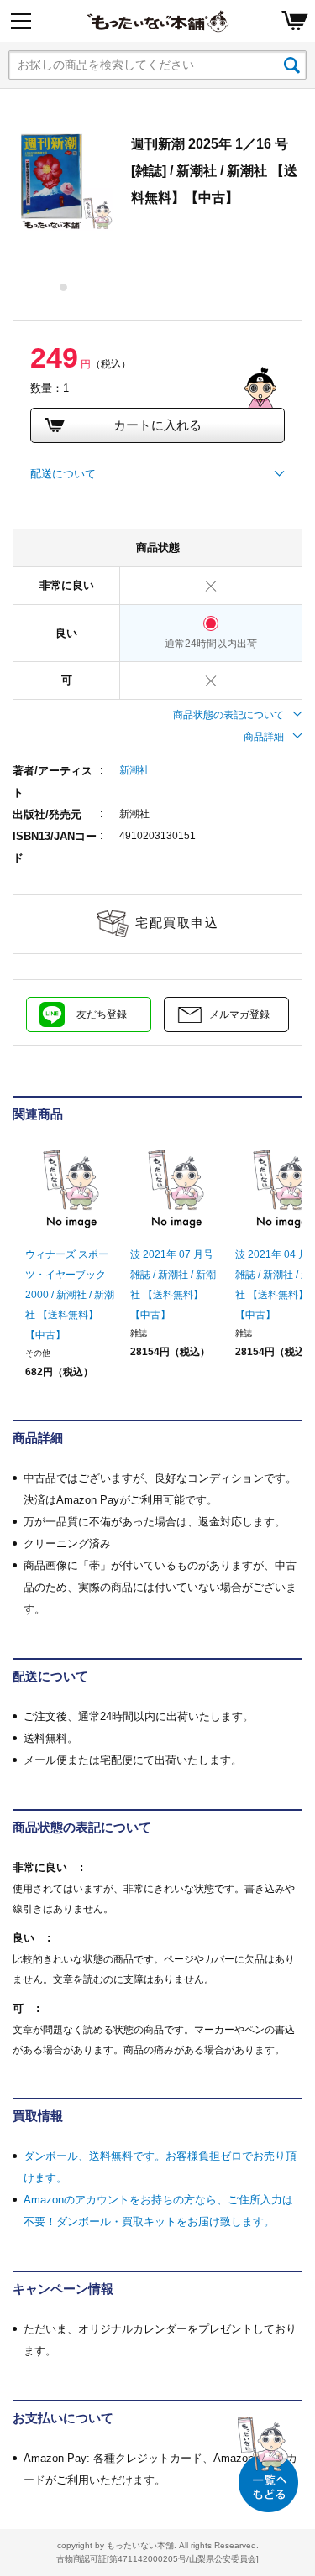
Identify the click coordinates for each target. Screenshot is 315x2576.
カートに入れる (157, 425)
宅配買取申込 (177, 923)
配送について (63, 474)
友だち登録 (102, 1014)
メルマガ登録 (239, 1014)
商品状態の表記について (228, 715)
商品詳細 (264, 737)
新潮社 (134, 770)
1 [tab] (64, 287)
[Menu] (21, 21)
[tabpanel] (63, 181)
